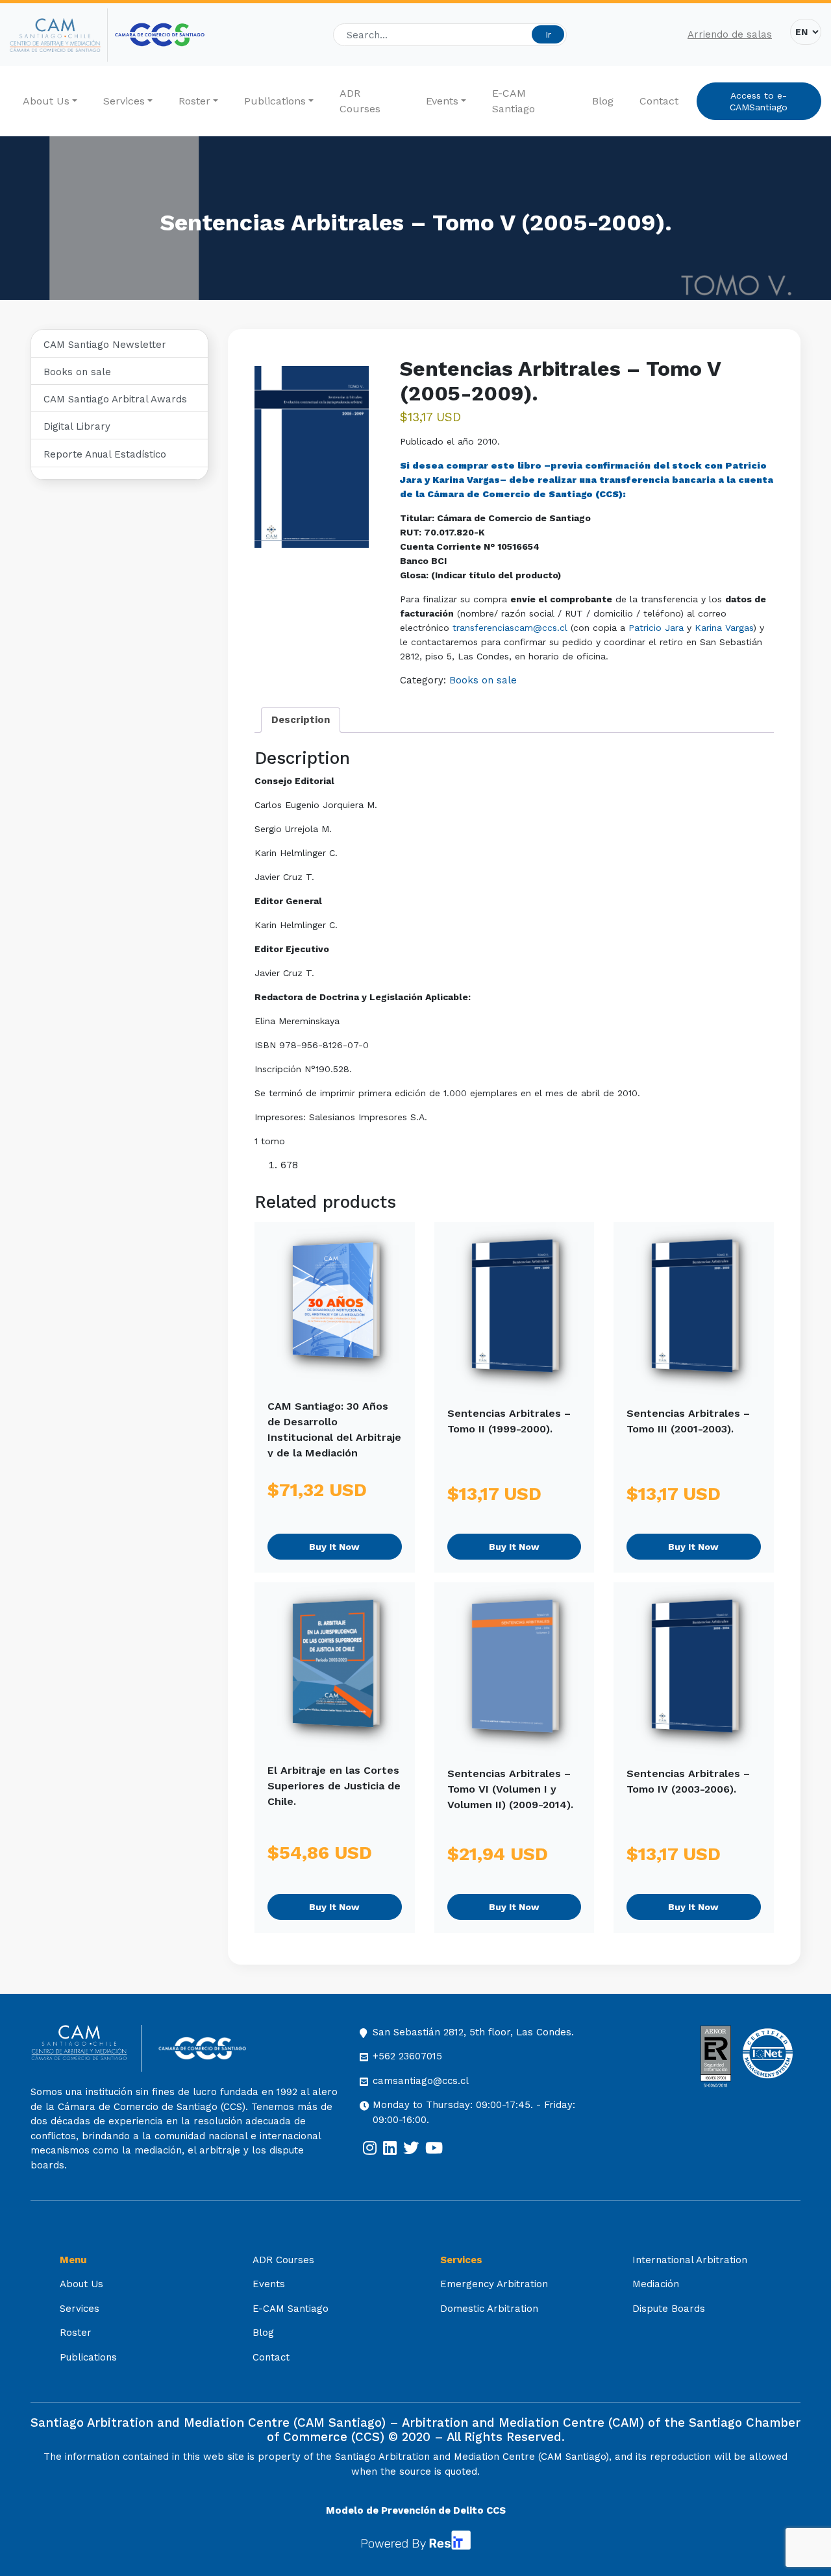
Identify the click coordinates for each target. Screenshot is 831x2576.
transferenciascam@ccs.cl (510, 628)
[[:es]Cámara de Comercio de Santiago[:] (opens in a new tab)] (160, 35)
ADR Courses (360, 101)
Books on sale (77, 372)
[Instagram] (370, 2148)
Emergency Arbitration (494, 2284)
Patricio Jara (656, 628)
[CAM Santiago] (86, 2049)
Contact (659, 101)
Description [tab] (301, 720)
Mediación (656, 2284)
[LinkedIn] (390, 2148)
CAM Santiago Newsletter (105, 345)
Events (442, 101)
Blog (603, 101)
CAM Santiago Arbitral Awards (115, 399)
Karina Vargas (466, 480)
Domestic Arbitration (489, 2309)
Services (124, 101)
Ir (548, 34)
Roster (194, 101)
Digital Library (77, 426)
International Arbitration (690, 2260)
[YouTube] (434, 2148)
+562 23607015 (407, 2056)
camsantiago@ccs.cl (421, 2081)
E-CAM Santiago (514, 101)
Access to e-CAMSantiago (759, 101)
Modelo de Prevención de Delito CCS (416, 2510)
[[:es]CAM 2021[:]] (59, 35)
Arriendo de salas (730, 34)
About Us (46, 101)
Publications (275, 101)
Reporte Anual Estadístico (105, 454)
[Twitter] (411, 2148)
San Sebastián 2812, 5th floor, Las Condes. (473, 2032)
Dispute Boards (669, 2309)
